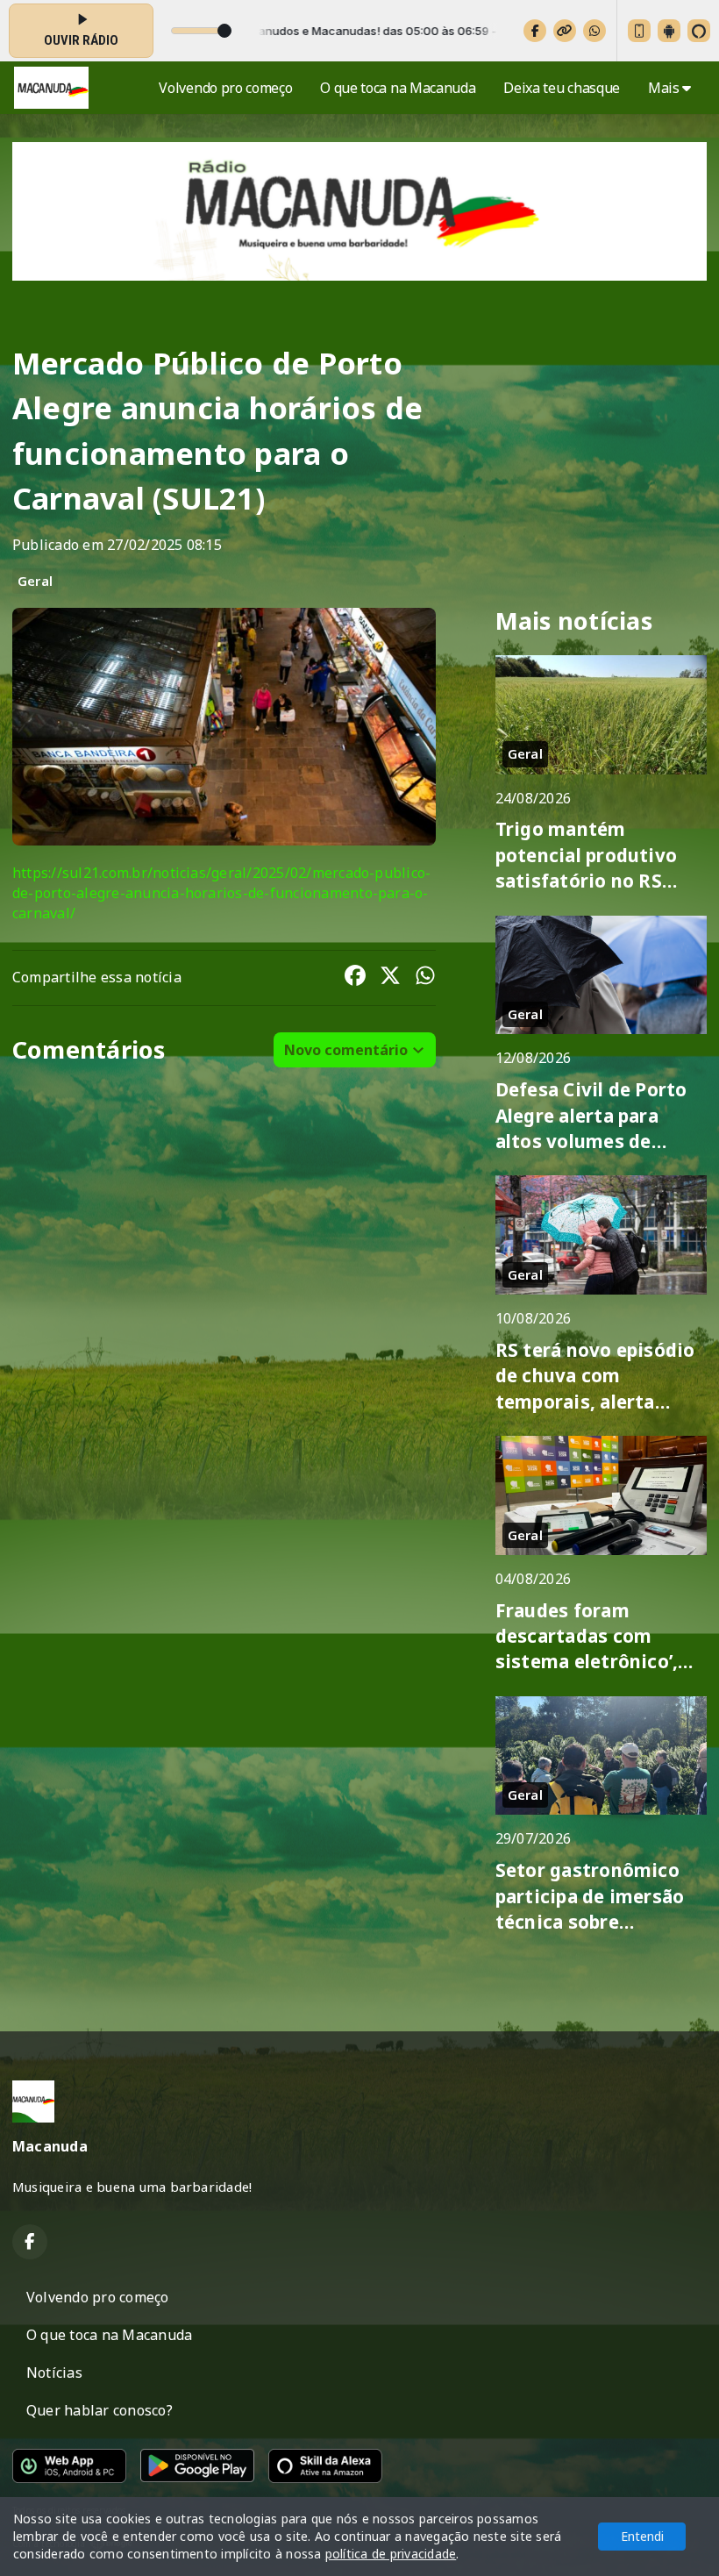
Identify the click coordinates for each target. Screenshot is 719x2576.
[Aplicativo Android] (669, 31)
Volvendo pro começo (225, 88)
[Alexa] (699, 31)
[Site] (565, 31)
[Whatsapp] (594, 31)
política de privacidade (391, 2554)
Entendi (642, 2536)
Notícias (54, 2373)
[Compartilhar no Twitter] (390, 978)
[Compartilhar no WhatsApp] (425, 978)
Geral (35, 581)
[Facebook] (535, 31)
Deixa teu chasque (562, 88)
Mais (665, 88)
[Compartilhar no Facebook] (355, 978)
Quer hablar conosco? (100, 2410)
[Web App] (639, 31)
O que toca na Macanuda (398, 88)
